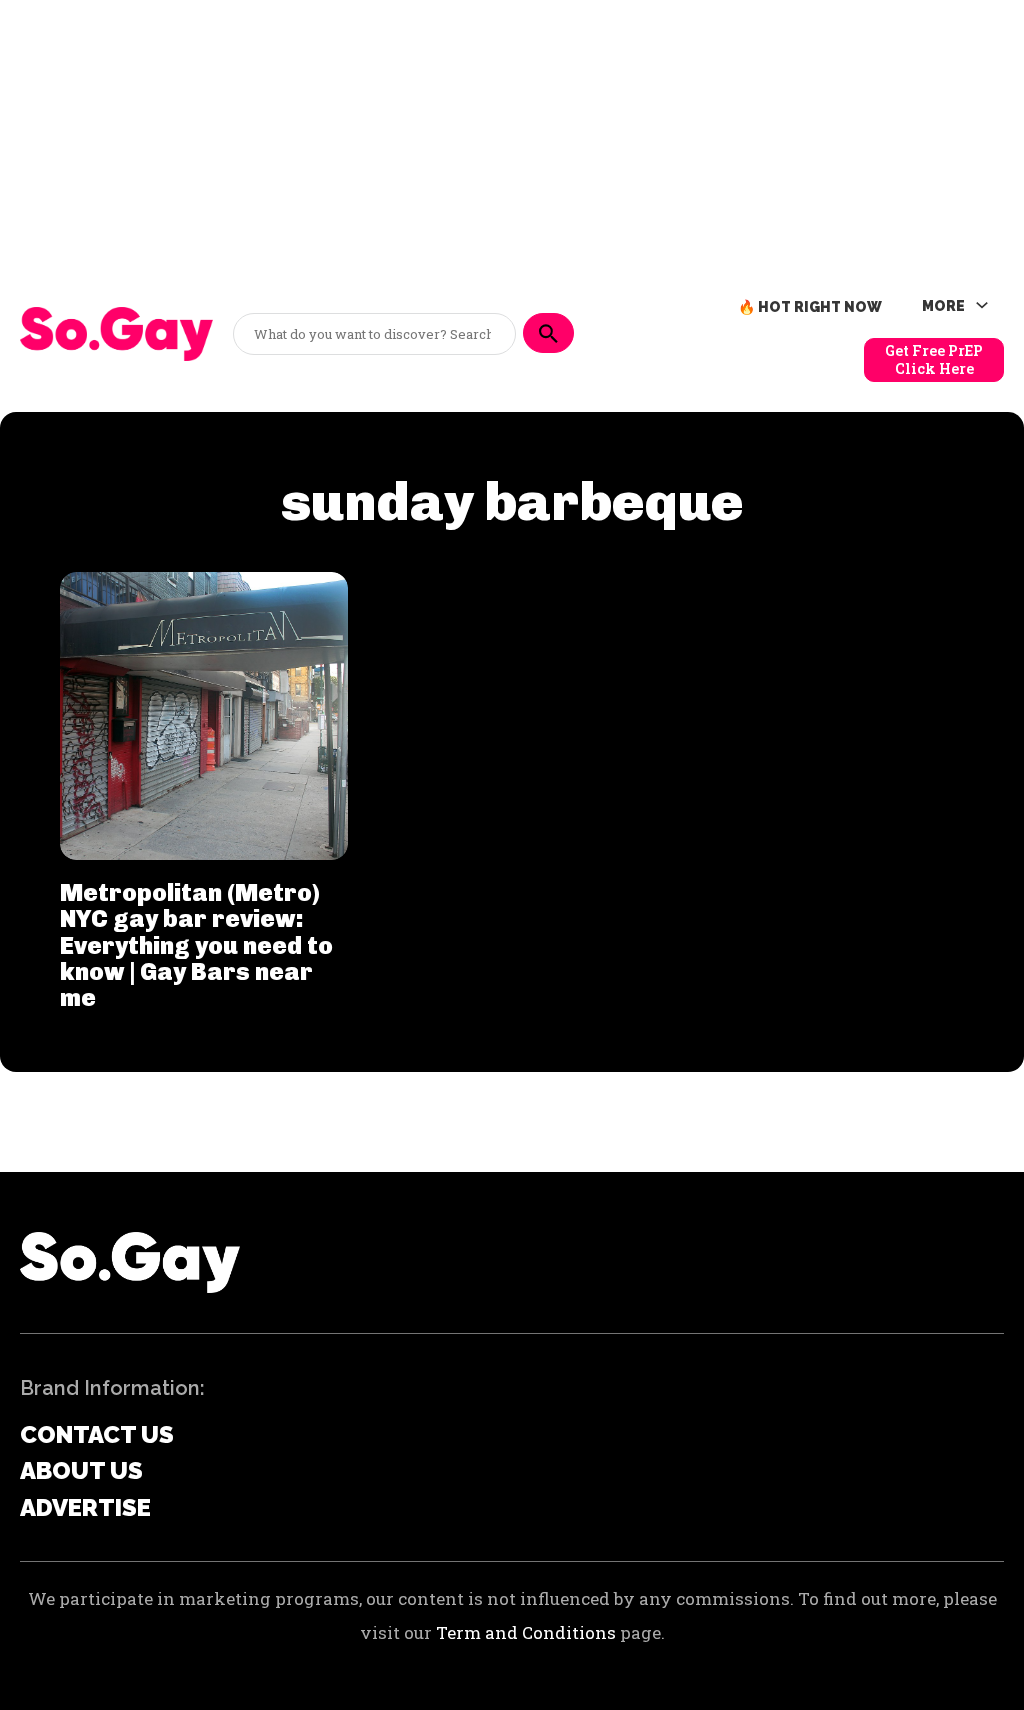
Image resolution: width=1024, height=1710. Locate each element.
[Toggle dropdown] (982, 306)
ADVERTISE (85, 1507)
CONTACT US (97, 1434)
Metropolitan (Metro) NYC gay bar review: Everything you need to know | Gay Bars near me (196, 945)
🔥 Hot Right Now (810, 307)
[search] (548, 333)
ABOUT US (81, 1470)
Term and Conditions (526, 1632)
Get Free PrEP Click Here (934, 359)
